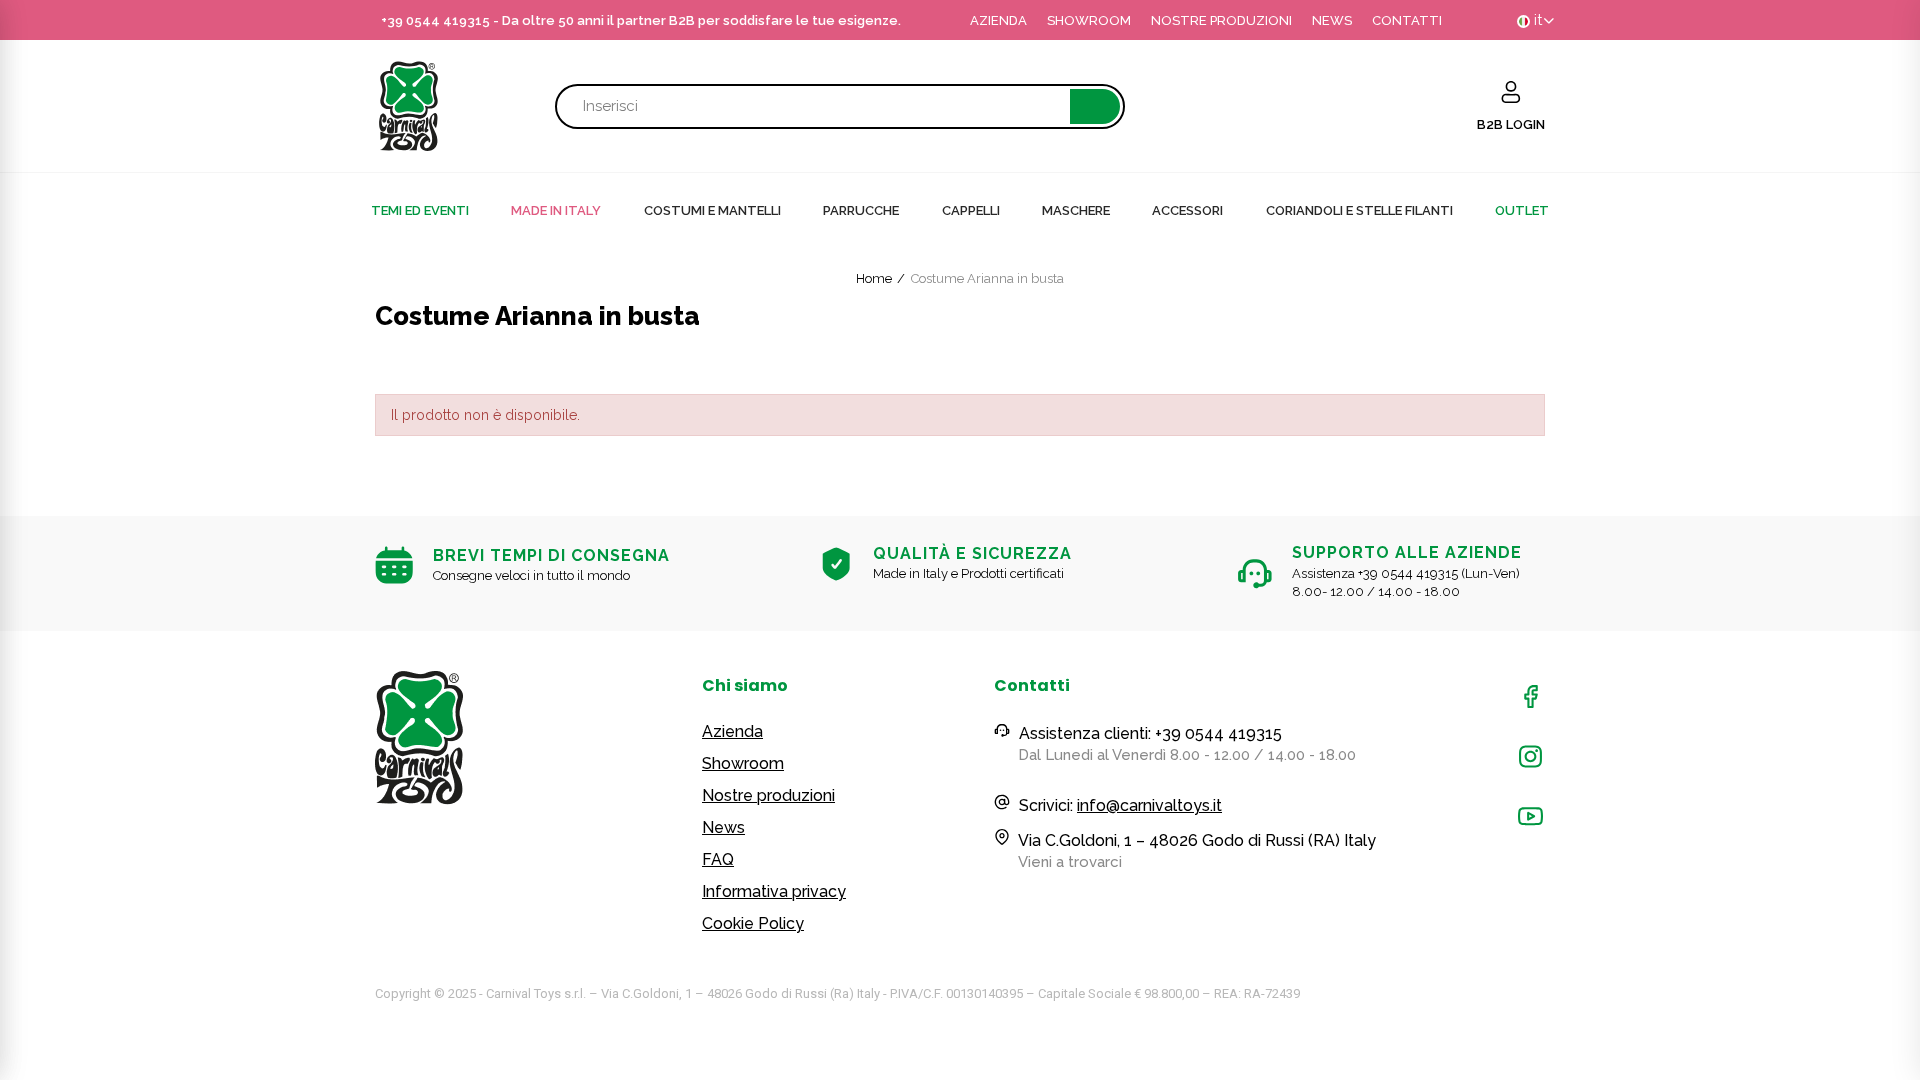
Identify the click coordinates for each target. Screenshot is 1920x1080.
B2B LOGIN (1511, 124)
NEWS (1332, 20)
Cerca (1095, 106)
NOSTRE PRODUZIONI (1221, 20)
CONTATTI (1407, 20)
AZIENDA (998, 20)
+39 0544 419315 (435, 20)
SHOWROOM (1089, 20)
